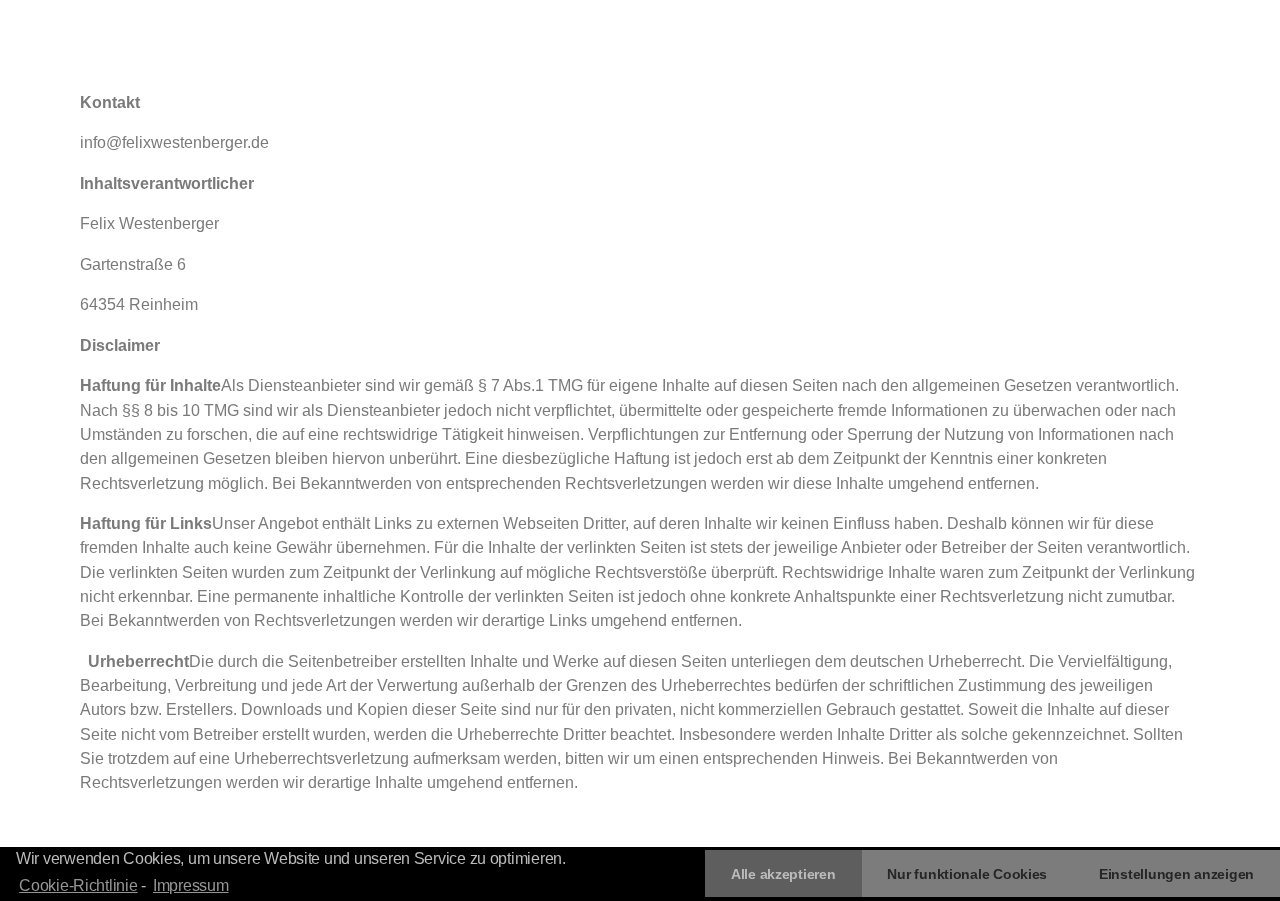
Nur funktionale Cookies (967, 874)
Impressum (191, 885)
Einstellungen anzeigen (1176, 874)
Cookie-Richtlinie (78, 885)
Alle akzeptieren (783, 874)
